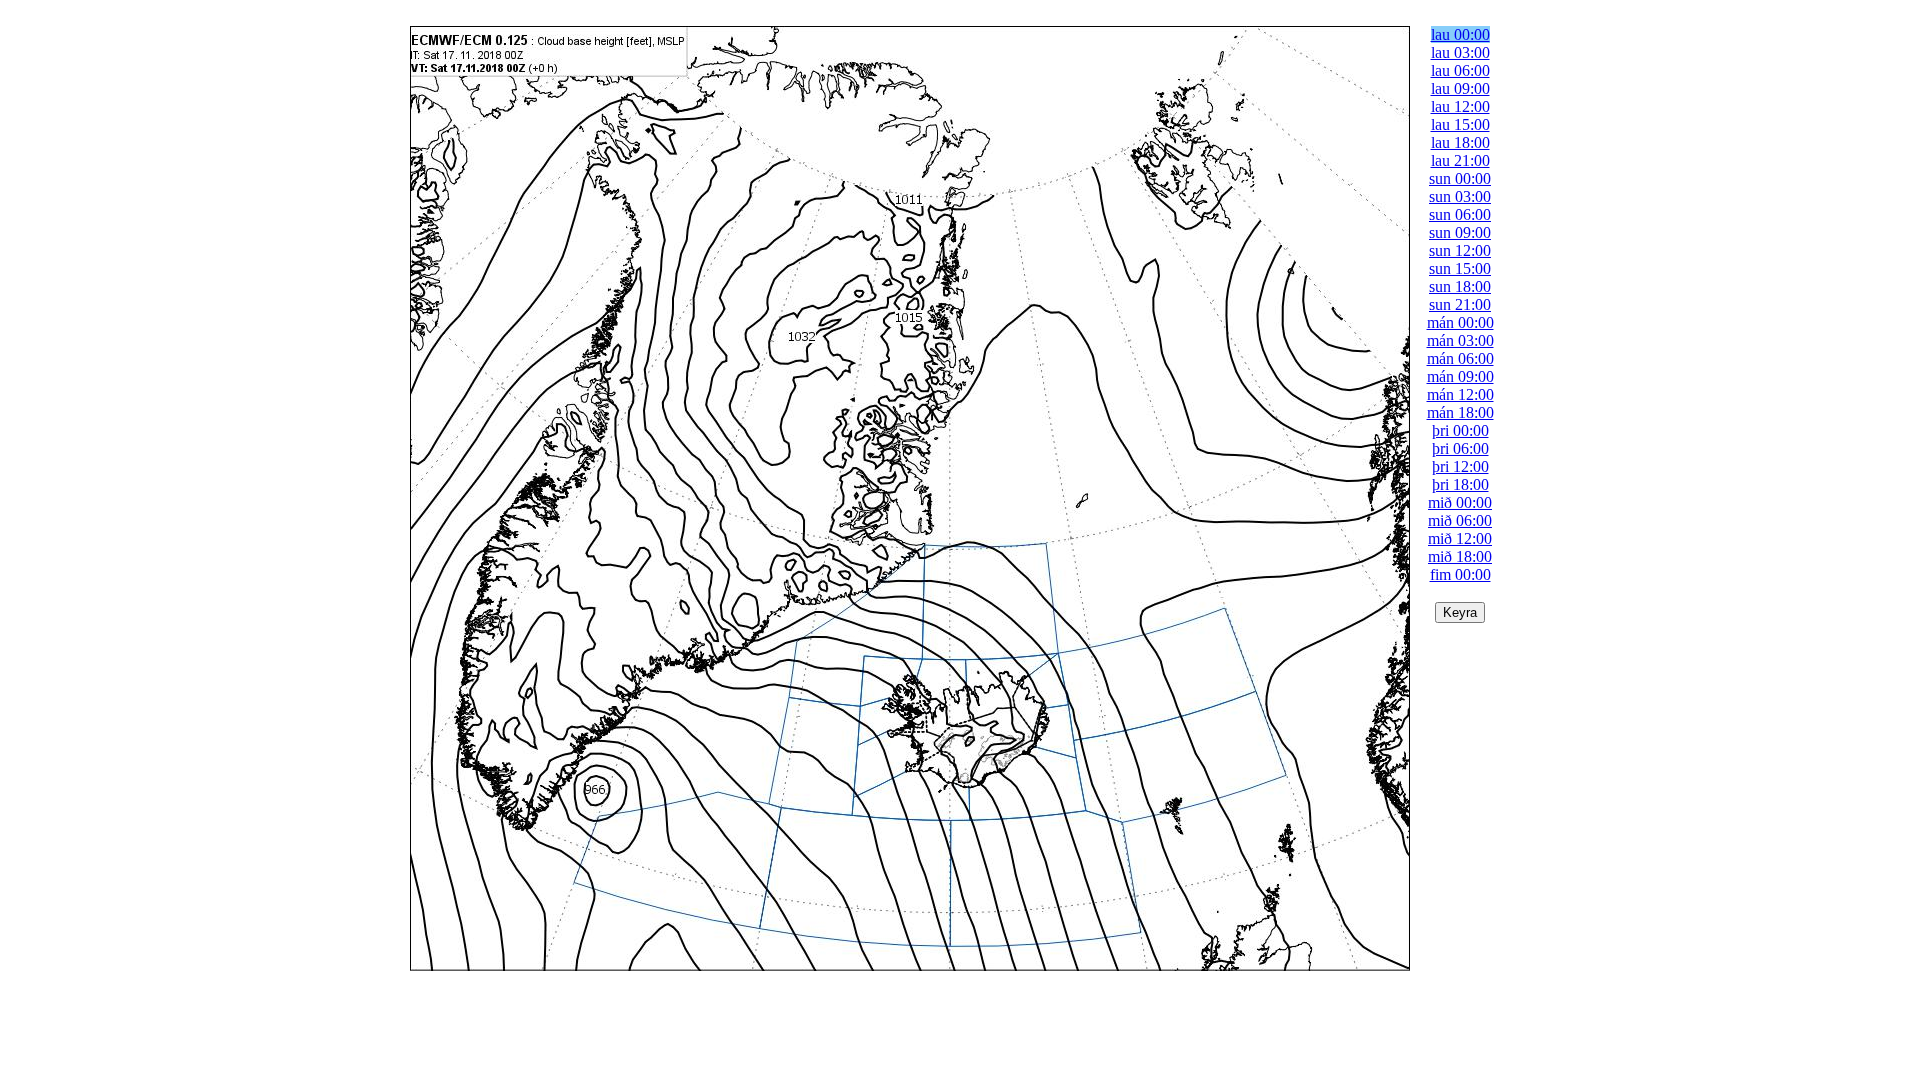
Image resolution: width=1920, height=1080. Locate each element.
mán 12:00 (1460, 394)
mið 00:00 (1460, 502)
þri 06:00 (1460, 448)
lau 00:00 (1460, 34)
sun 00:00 (1460, 178)
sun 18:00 (1460, 286)
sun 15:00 (1460, 268)
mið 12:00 (1460, 538)
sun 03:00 (1460, 196)
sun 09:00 (1460, 232)
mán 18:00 (1460, 412)
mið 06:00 (1460, 520)
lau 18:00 (1460, 142)
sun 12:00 (1460, 250)
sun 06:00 (1460, 214)
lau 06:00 (1460, 70)
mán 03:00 (1460, 340)
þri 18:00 (1460, 484)
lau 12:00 (1460, 106)
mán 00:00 (1460, 322)
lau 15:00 (1460, 124)
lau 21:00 (1460, 160)
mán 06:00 (1460, 358)
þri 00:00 (1460, 430)
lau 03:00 (1460, 52)
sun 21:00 (1460, 304)
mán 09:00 (1460, 376)
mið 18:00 (1460, 556)
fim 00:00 (1460, 574)
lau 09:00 (1460, 88)
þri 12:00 (1460, 466)
